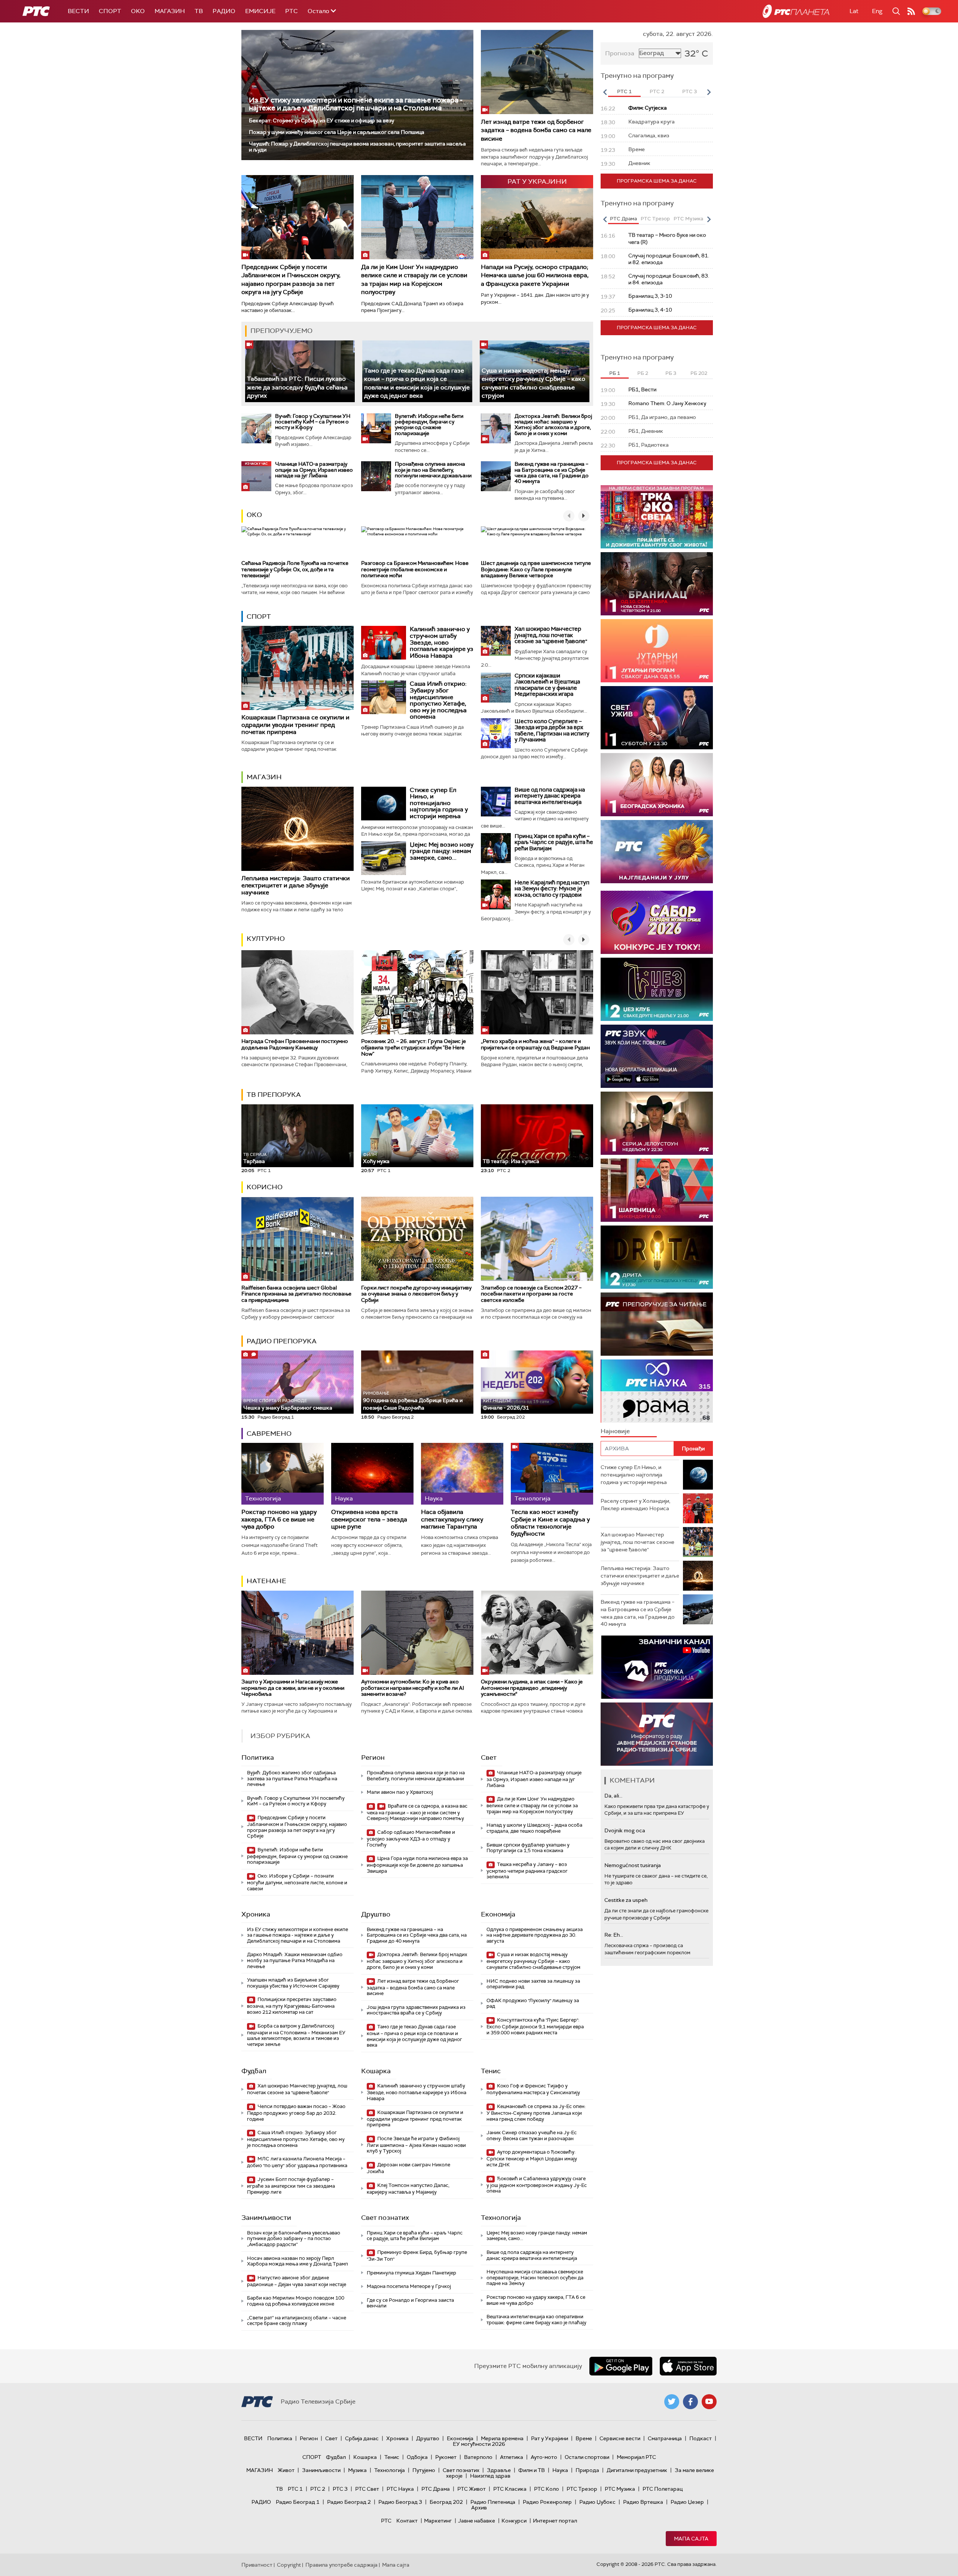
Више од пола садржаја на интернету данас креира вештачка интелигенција (550, 796)
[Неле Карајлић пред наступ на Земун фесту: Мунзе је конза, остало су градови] (496, 894)
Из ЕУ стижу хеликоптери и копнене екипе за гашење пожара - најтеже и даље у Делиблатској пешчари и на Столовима (356, 104)
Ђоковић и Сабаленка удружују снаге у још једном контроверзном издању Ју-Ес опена (537, 2185)
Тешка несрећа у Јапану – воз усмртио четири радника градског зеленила (527, 1871)
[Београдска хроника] (657, 785)
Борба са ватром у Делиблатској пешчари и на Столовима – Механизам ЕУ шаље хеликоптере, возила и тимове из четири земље (296, 2035)
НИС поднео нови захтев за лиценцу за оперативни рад (533, 1984)
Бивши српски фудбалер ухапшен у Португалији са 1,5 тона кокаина (528, 1848)
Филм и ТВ (532, 2470)
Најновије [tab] (615, 1431)
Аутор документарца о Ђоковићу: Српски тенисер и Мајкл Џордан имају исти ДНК (532, 2158)
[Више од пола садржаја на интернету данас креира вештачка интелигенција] (496, 802)
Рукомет (446, 2457)
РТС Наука (400, 2489)
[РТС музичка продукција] (657, 1667)
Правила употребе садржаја (341, 2565)
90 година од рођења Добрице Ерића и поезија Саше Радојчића (413, 1401)
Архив (479, 2508)
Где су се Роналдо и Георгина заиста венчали (410, 2303)
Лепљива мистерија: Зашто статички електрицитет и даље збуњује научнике (296, 885)
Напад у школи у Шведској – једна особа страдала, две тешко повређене (534, 1828)
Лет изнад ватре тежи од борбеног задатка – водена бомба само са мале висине (536, 130)
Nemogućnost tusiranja (633, 1865)
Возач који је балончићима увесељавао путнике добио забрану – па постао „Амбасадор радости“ (294, 2239)
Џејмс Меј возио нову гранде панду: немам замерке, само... (442, 851)
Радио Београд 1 (298, 2502)
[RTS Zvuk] (657, 1056)
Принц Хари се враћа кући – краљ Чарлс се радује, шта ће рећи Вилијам (554, 842)
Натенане (266, 1581)
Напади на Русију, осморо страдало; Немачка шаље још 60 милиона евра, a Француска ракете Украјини (535, 275)
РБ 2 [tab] (643, 373)
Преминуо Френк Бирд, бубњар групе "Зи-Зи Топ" (417, 2256)
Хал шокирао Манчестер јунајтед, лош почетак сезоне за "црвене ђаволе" (551, 635)
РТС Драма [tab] (623, 219)
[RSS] (911, 11)
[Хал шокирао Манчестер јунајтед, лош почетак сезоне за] (496, 641)
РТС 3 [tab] (689, 91)
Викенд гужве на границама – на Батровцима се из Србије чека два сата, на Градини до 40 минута (552, 472)
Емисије (260, 11)
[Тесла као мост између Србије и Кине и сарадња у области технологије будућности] (552, 1474)
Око (254, 515)
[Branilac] (657, 584)
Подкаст (701, 2438)
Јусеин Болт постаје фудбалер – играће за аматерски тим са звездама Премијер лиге (291, 2186)
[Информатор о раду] (657, 1734)
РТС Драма (436, 2489)
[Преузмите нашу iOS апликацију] (688, 2366)
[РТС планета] (796, 11)
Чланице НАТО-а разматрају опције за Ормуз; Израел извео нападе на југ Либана (314, 470)
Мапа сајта (691, 2539)
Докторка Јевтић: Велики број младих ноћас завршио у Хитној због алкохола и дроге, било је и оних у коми (553, 425)
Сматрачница (665, 2438)
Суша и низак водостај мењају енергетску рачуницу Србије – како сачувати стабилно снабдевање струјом (533, 1961)
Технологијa (501, 2218)
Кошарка (376, 2071)
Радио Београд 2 (349, 2502)
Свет (489, 1757)
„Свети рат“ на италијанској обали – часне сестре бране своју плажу (297, 2321)
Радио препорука (282, 1341)
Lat (854, 11)
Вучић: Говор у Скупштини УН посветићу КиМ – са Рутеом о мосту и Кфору (313, 422)
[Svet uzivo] (657, 718)
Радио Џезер (687, 2502)
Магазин (170, 11)
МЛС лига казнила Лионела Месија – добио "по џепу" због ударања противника (297, 2162)
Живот (286, 2470)
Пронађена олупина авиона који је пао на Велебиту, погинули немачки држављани (433, 470)
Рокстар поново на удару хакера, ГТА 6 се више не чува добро (279, 1519)
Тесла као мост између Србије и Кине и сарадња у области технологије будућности (550, 1523)
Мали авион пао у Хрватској (400, 1792)
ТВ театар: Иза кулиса (511, 1161)
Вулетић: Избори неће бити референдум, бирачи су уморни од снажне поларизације (429, 425)
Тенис (491, 2071)
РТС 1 (295, 2489)
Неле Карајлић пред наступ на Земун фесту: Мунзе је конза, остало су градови (552, 889)
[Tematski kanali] (657, 1391)
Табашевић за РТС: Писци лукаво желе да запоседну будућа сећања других (297, 387)
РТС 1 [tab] (624, 91)
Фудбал (254, 2071)
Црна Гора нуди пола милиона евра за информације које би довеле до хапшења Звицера (417, 1865)
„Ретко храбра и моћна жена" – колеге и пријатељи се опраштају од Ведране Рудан (535, 1044)
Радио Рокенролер (547, 2502)
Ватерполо (478, 2457)
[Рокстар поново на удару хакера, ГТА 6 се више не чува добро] (283, 1474)
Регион (373, 1757)
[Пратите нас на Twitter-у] (672, 2402)
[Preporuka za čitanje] (657, 1324)
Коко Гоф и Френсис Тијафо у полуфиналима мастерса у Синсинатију (533, 2089)
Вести (78, 11)
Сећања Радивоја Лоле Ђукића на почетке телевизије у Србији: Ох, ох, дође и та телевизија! (295, 569)
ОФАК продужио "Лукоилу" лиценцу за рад (533, 2003)
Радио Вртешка (643, 2502)
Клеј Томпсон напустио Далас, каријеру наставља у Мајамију (408, 2189)
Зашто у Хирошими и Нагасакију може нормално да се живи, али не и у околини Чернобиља (293, 1688)
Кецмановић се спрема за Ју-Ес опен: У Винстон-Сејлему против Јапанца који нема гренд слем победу (536, 2113)
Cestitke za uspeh (626, 1900)
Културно (266, 939)
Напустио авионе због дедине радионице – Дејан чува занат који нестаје (297, 2281)
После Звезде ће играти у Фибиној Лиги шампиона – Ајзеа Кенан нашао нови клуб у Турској (416, 2145)
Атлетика (512, 2457)
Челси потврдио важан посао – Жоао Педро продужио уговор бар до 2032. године (296, 2113)
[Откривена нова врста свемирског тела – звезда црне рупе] (372, 1474)
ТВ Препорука (274, 1095)
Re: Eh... (614, 1935)
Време (584, 2438)
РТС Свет (367, 2489)
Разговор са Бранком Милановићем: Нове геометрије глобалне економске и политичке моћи (415, 569)
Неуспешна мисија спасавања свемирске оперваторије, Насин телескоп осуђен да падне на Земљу (535, 2277)
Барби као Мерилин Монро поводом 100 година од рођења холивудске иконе (296, 2301)
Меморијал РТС (636, 2457)
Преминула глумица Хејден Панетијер (411, 2273)
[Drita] (657, 1257)
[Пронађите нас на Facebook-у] (690, 2402)
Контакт (407, 2521)
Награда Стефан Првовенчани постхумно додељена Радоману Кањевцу (295, 1044)
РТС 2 (318, 2489)
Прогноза (620, 53)
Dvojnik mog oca (625, 1830)
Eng (877, 11)
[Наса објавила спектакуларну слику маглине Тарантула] (462, 1474)
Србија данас (362, 2438)
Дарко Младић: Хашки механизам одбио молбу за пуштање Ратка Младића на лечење (295, 1960)
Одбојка (417, 2457)
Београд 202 (446, 2502)
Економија (498, 1914)
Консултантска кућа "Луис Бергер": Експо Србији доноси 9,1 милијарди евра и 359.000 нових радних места (535, 2026)
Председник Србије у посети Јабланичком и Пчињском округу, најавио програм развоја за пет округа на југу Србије (291, 279)
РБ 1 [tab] (615, 373)
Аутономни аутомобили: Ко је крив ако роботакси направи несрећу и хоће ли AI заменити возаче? (413, 1688)
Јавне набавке (477, 2521)
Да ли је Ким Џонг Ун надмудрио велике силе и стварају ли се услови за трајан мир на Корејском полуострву (414, 279)
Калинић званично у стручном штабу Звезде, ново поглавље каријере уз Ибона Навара (442, 642)
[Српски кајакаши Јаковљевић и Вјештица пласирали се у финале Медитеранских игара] (496, 688)
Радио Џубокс (597, 2502)
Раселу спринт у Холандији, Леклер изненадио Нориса (635, 1505)
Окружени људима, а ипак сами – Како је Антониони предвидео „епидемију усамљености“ (532, 1688)
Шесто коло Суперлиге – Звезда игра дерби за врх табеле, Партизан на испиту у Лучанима (552, 731)
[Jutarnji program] (657, 651)
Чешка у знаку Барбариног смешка (288, 1405)
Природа (587, 2470)
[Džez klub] (657, 989)
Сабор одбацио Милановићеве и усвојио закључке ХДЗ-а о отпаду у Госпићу (411, 1838)
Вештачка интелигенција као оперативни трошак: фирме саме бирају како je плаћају (536, 2320)
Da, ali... (613, 1796)
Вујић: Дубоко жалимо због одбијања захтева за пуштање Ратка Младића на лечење (292, 1778)
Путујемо (424, 2470)
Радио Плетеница (493, 2502)
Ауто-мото (544, 2457)
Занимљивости (266, 2218)
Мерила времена (502, 2438)
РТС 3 (340, 2489)
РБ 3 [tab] (671, 373)
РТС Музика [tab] (688, 219)
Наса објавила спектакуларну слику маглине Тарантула (452, 1519)
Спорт (110, 11)
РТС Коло (547, 2489)
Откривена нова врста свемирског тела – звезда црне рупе (369, 1519)
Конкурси (514, 2521)
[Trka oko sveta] (657, 517)
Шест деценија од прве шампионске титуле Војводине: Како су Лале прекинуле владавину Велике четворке (536, 569)
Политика (258, 1757)
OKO (138, 11)
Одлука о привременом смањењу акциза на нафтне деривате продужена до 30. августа (535, 1935)
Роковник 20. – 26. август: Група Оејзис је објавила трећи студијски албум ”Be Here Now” (414, 1047)
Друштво (376, 1914)
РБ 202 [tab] (699, 373)
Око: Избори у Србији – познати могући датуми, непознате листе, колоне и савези (297, 1882)
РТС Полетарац (663, 2489)
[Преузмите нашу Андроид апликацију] (621, 2366)
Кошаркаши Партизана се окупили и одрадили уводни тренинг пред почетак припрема (295, 724)
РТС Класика (510, 2489)
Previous (605, 92)
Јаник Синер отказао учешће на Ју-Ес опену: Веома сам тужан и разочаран (532, 2136)
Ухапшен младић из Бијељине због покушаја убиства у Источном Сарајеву (293, 1983)
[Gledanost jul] (657, 852)
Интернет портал (555, 2521)
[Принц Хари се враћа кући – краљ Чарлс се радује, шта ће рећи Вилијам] (496, 848)
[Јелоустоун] (657, 1123)
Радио (224, 11)
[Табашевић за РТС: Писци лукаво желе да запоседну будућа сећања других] (300, 371)
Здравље (499, 2470)
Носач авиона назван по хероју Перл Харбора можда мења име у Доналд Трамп (298, 2261)
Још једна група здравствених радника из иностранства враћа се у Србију (416, 2010)
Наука (560, 2470)
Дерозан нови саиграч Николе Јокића (408, 2168)
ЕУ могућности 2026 (479, 2444)
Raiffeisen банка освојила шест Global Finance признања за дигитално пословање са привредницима (296, 1294)
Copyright (289, 2565)
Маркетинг (438, 2521)
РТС (292, 11)
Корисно (265, 1187)
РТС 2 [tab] (657, 91)
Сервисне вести (620, 2438)
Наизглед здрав (490, 2476)
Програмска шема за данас (657, 181)
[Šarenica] (657, 1190)
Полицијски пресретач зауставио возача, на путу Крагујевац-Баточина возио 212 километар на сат (292, 2006)
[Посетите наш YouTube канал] (709, 2402)
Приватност (257, 2565)
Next (709, 92)
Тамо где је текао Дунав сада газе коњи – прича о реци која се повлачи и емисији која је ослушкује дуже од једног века (414, 2036)
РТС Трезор (582, 2489)
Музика (357, 2470)
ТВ (199, 11)
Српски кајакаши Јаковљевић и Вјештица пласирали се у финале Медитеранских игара (547, 685)
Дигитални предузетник (637, 2470)
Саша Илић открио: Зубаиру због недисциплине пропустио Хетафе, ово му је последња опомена (438, 700)
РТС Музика (620, 2489)
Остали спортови (587, 2457)
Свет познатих (385, 2218)
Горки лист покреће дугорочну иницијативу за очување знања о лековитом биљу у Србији (416, 1294)
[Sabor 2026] (657, 922)
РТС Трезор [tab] (655, 219)
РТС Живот (472, 2489)
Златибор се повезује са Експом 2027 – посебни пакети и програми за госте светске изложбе (531, 1294)
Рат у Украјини (550, 2438)
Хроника (256, 1914)
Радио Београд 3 (400, 2502)
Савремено (269, 1434)
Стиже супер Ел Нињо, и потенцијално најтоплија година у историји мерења (439, 803)
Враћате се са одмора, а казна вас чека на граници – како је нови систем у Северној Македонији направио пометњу (417, 1812)
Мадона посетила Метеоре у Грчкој (409, 2286)
